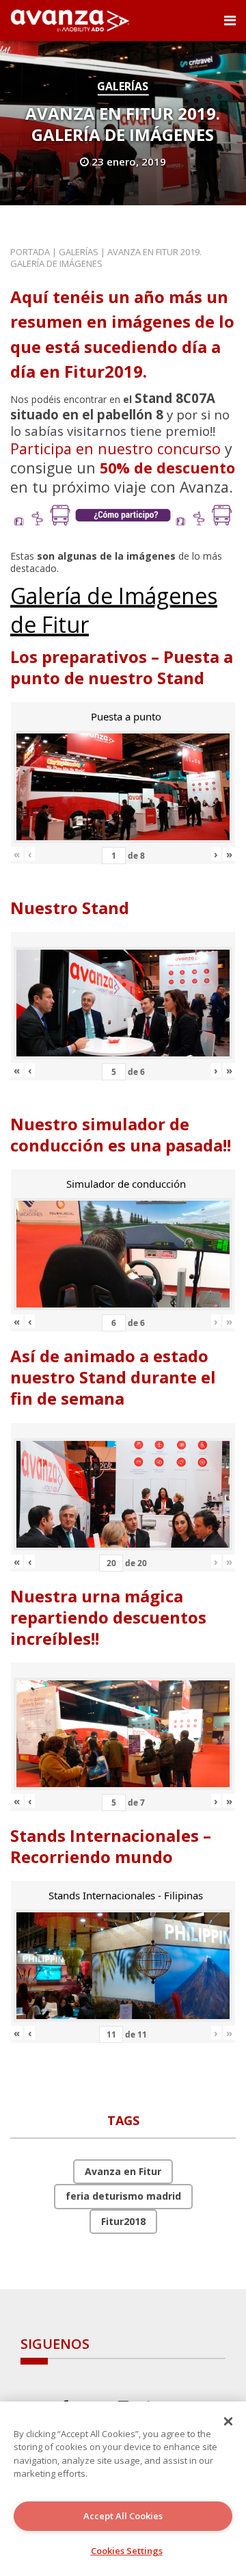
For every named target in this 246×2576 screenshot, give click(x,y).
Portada (30, 252)
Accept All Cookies (123, 2516)
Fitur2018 (123, 2221)
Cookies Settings (127, 2551)
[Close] (228, 2421)
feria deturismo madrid (123, 2196)
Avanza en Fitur (123, 2171)
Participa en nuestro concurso (115, 448)
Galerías (123, 86)
